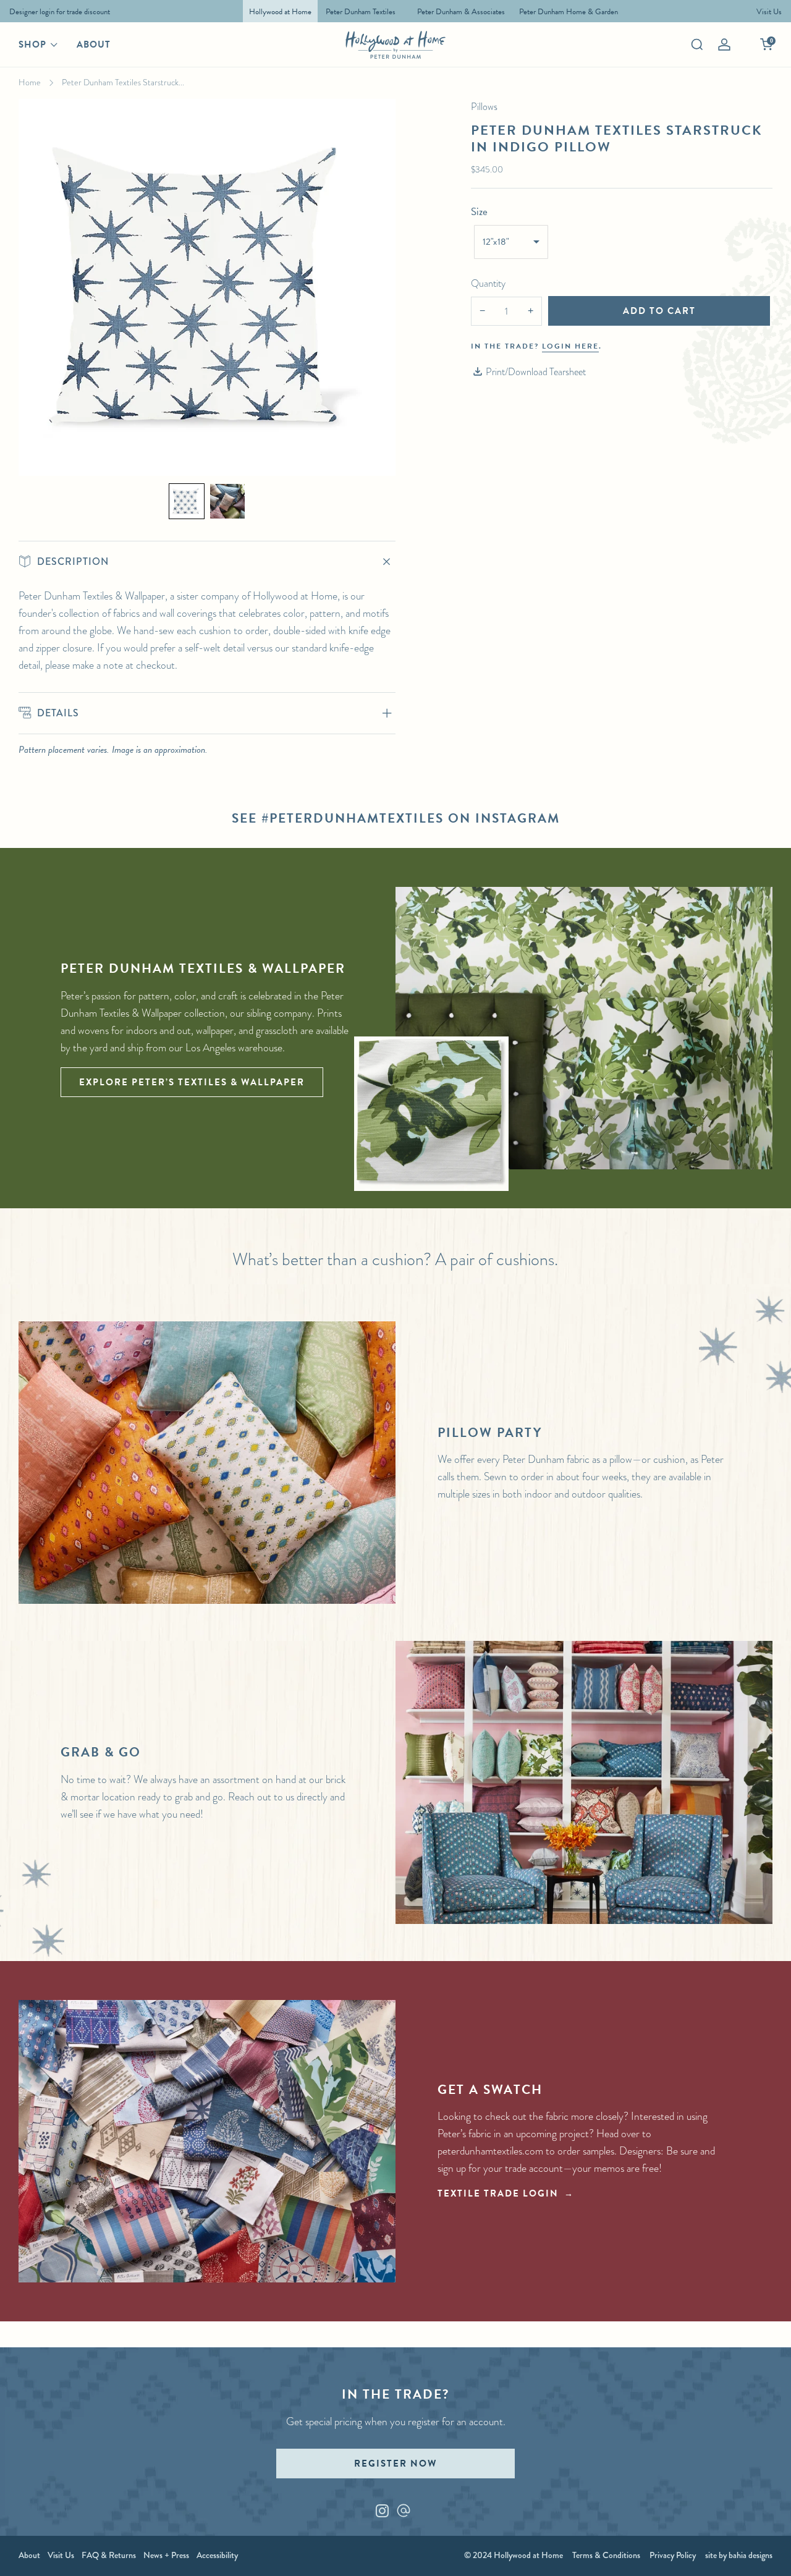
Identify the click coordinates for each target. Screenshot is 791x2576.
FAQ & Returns (109, 2555)
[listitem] (57, 11)
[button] (187, 501)
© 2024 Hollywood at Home (514, 2555)
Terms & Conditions (606, 2555)
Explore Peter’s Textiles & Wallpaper (192, 1082)
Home (30, 82)
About (94, 44)
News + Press (166, 2555)
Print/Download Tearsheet (536, 372)
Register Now (395, 2464)
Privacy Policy (673, 2555)
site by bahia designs (739, 2555)
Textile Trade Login (498, 2193)
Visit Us (61, 2555)
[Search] (697, 44)
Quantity (488, 283)
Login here (570, 346)
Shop (32, 44)
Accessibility (217, 2555)
